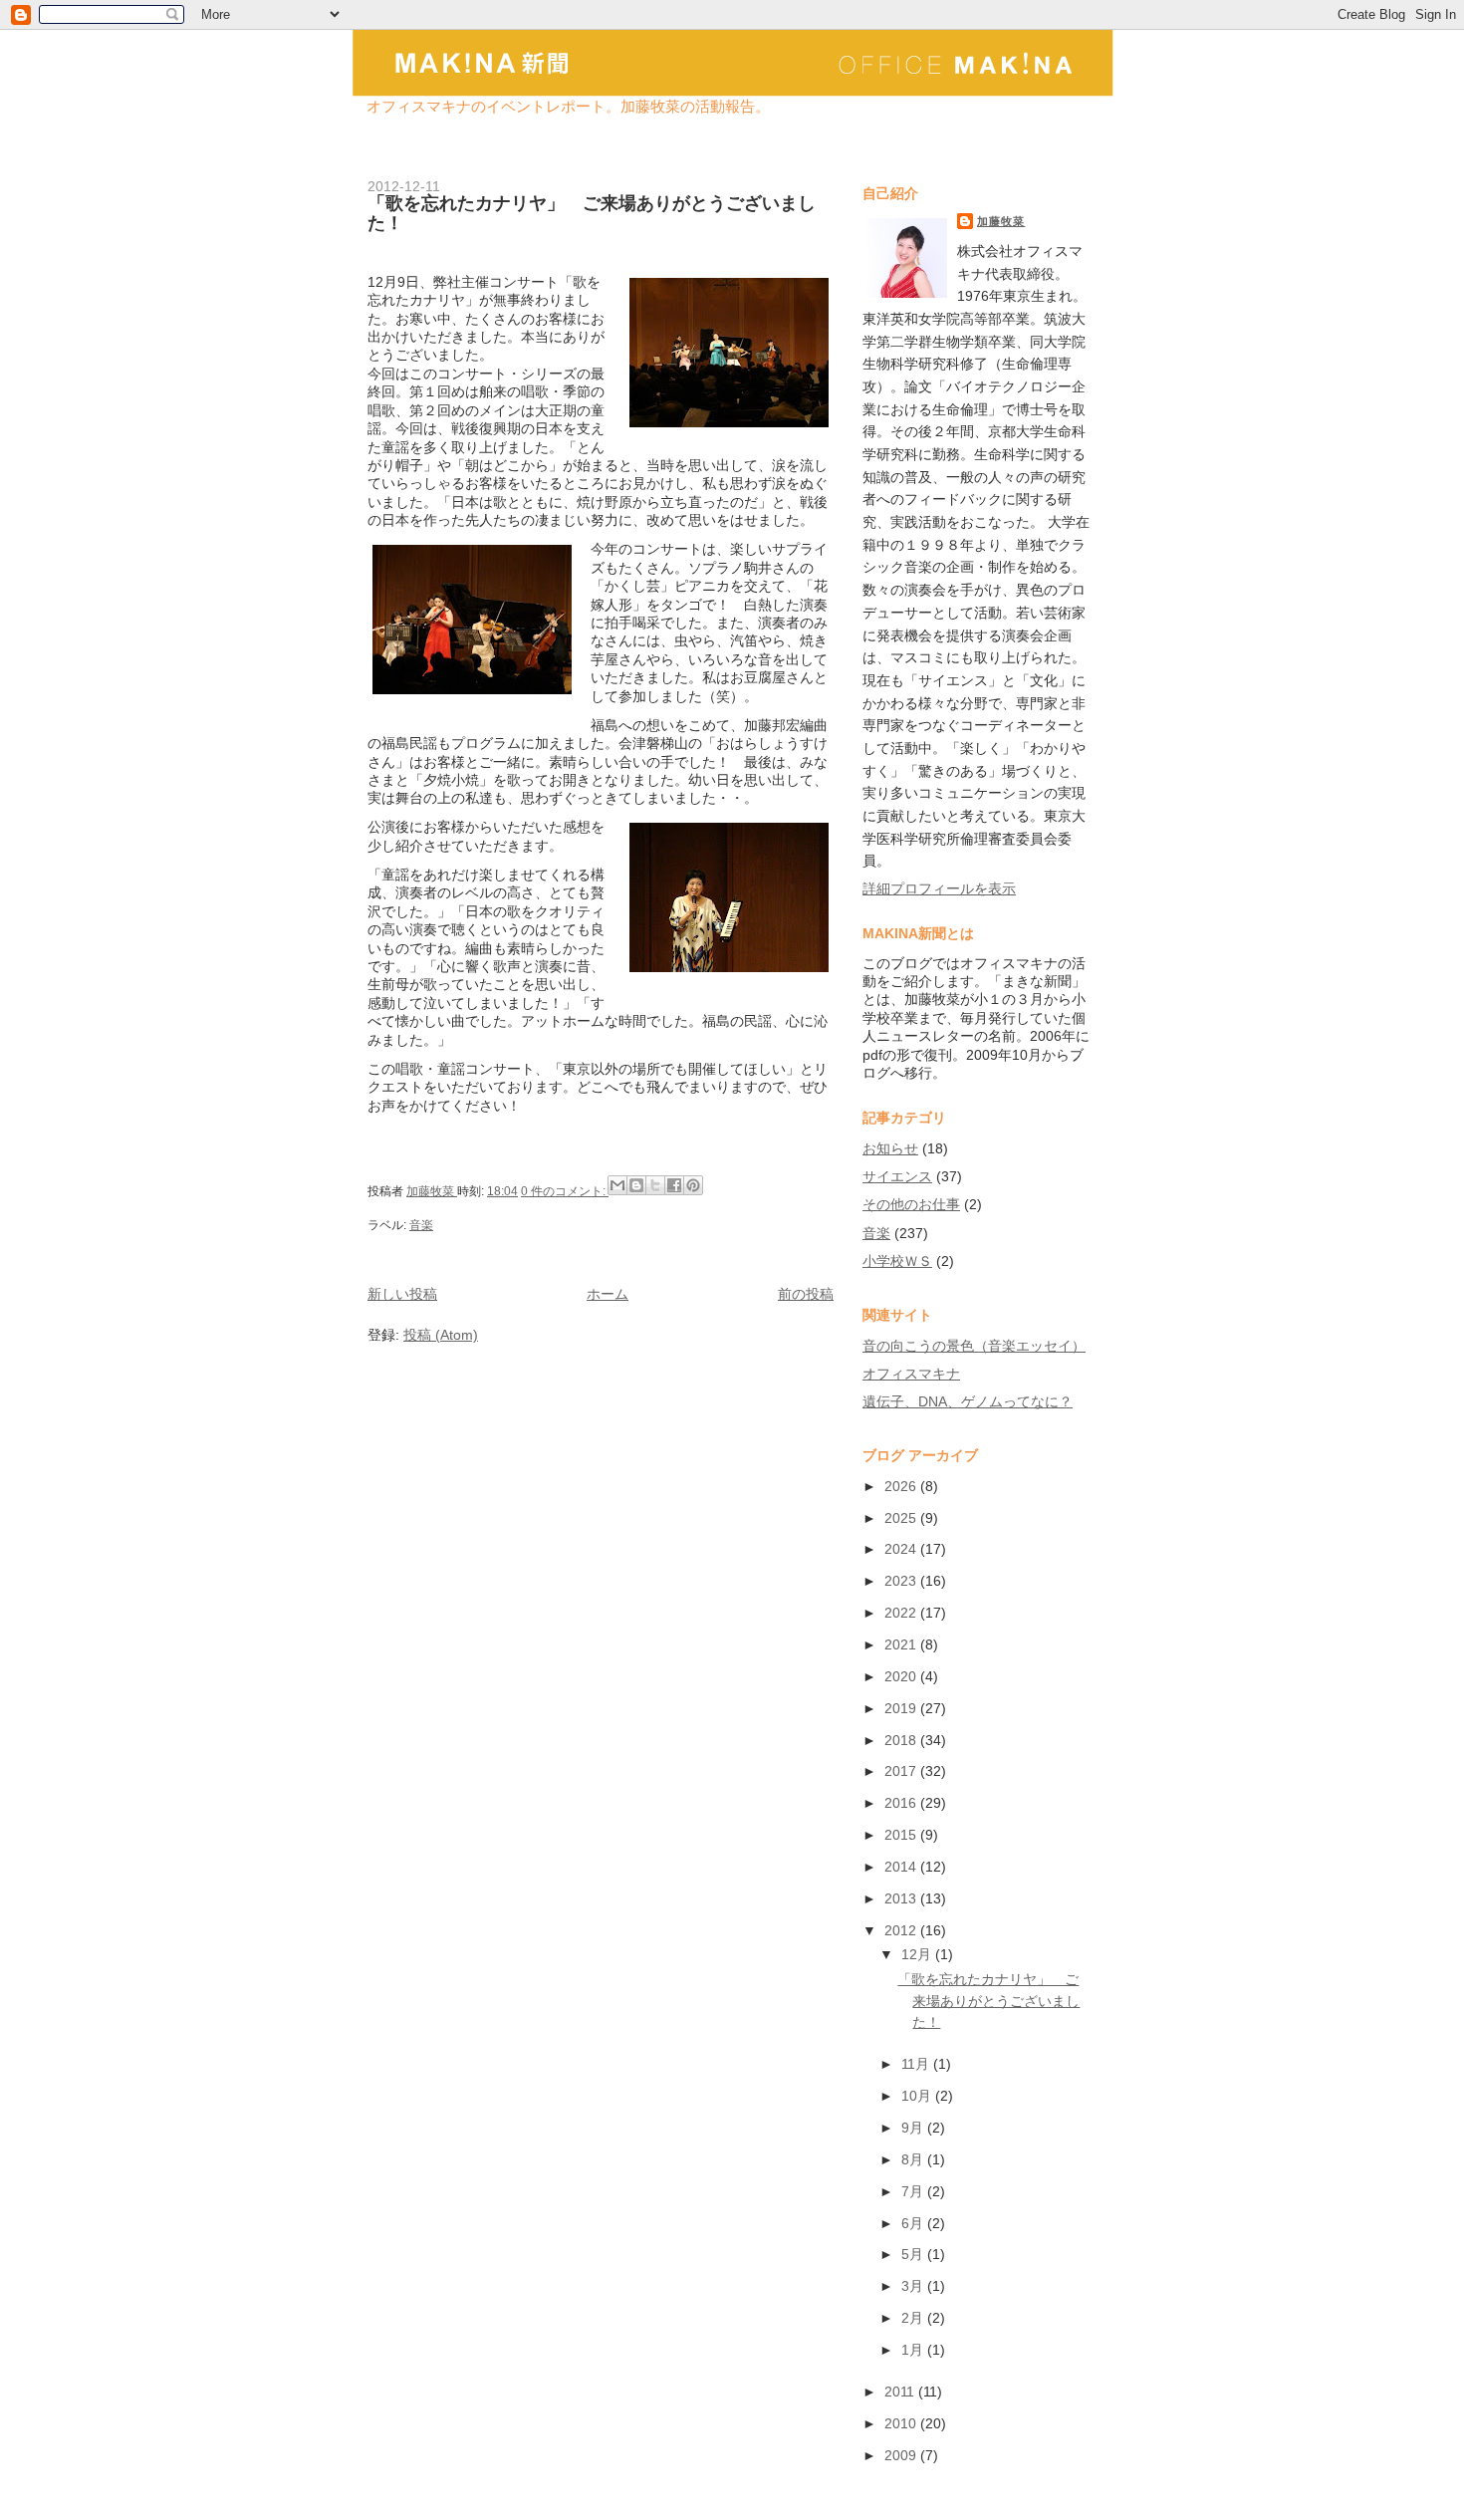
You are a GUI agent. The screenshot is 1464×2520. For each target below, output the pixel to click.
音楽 (421, 1225)
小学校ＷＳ (897, 1261)
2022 (902, 1613)
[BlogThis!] (636, 1185)
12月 (918, 1954)
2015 (902, 1835)
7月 (914, 2191)
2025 (902, 1518)
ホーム (608, 1294)
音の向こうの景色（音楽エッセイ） (974, 1346)
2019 (902, 1708)
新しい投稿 (402, 1294)
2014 (902, 1867)
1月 (914, 2350)
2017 (902, 1771)
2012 (902, 1930)
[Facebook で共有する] (674, 1185)
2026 (902, 1486)
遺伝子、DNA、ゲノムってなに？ (968, 1401)
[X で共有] (655, 1185)
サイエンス (897, 1176)
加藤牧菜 (1001, 221)
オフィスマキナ (911, 1374)
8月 (914, 2159)
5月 (914, 2254)
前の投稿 (806, 1294)
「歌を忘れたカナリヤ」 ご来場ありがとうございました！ (592, 213)
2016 (902, 1803)
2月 (914, 2318)
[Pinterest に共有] (693, 1185)
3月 (914, 2286)
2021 (902, 1644)
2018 (902, 1740)
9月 (914, 2128)
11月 (917, 2064)
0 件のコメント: (565, 1191)
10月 (918, 2096)
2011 (901, 2392)
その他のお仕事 (911, 1204)
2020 (902, 1676)
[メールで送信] (617, 1185)
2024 (902, 1549)
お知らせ (890, 1148)
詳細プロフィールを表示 (939, 888)
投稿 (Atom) (441, 1335)
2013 (902, 1898)
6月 (914, 2223)
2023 (902, 1581)
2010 (902, 2423)
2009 (902, 2455)
